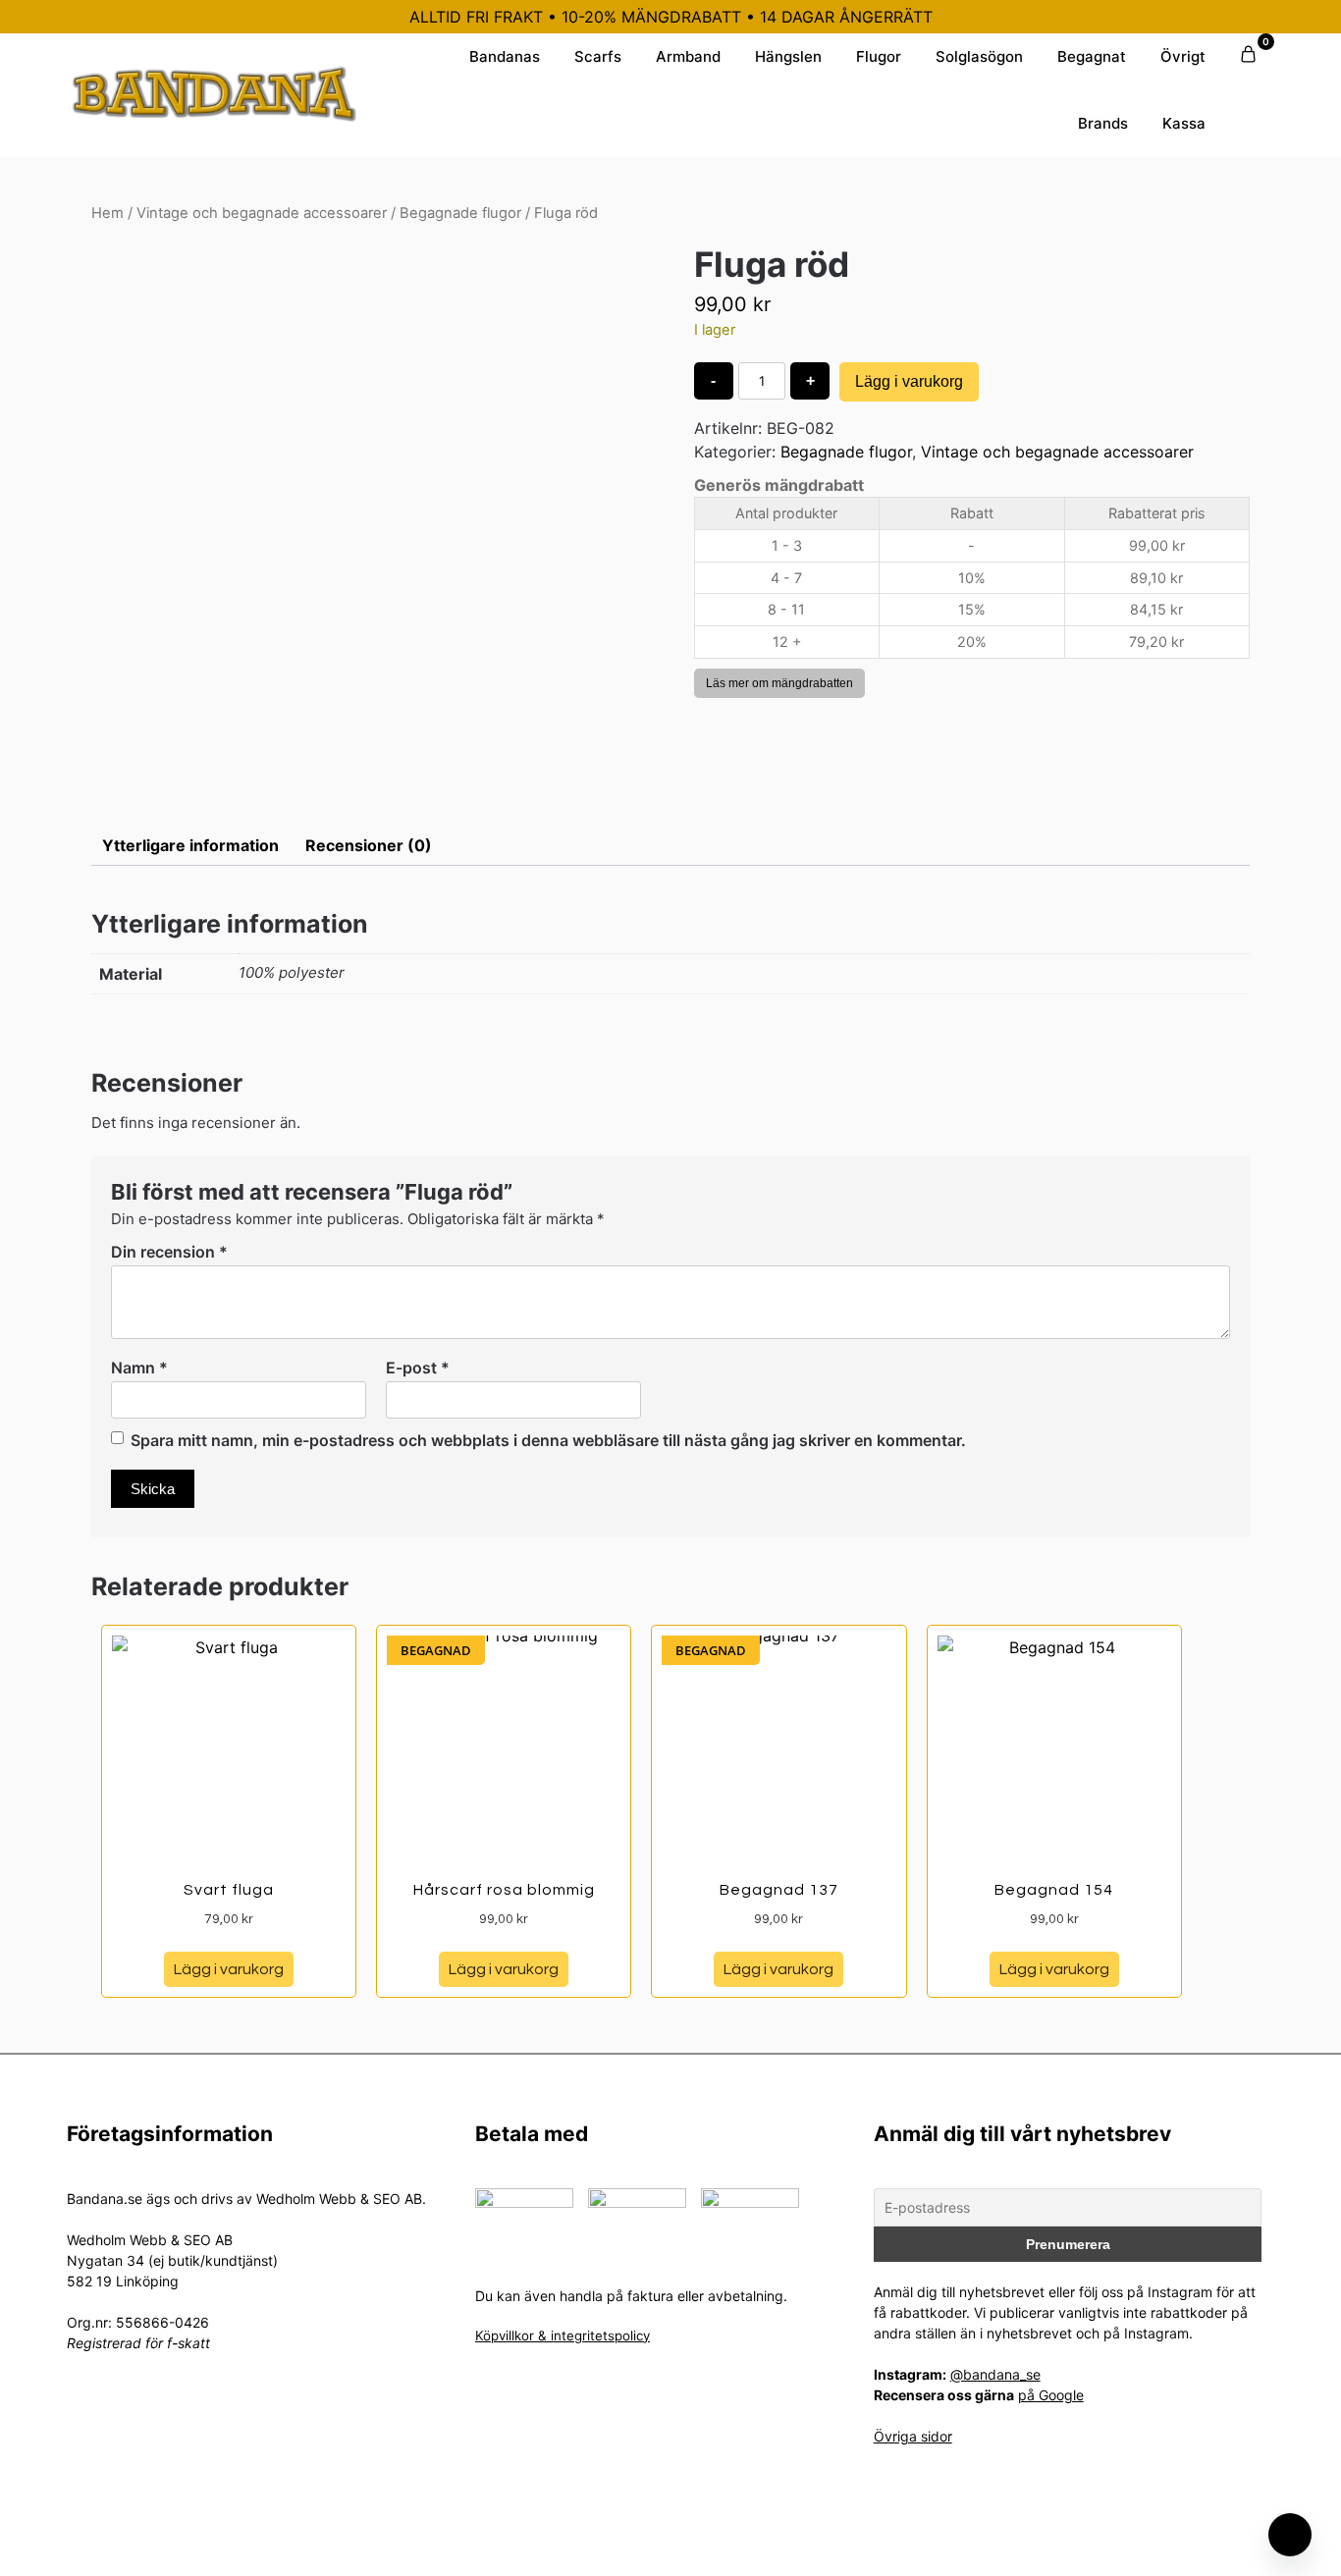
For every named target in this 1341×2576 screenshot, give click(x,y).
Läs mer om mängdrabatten (779, 683)
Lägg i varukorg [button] (229, 1969)
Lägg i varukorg (909, 381)
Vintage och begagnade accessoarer (262, 213)
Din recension (169, 1252)
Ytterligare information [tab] (190, 845)
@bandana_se (995, 2374)
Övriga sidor (913, 2436)
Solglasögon (979, 56)
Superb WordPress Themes (801, 2546)
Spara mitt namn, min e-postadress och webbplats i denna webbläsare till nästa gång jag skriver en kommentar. (548, 1440)
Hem (107, 213)
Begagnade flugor (460, 213)
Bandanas (505, 56)
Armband (688, 56)
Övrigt (1183, 56)
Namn (139, 1368)
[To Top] (1290, 2535)
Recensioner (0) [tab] (369, 845)
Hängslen (788, 56)
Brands (1103, 123)
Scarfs (598, 56)
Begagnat (1092, 56)
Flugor (879, 56)
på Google (1051, 2395)
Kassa (1184, 123)
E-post (418, 1368)
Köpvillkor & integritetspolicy (563, 2335)
